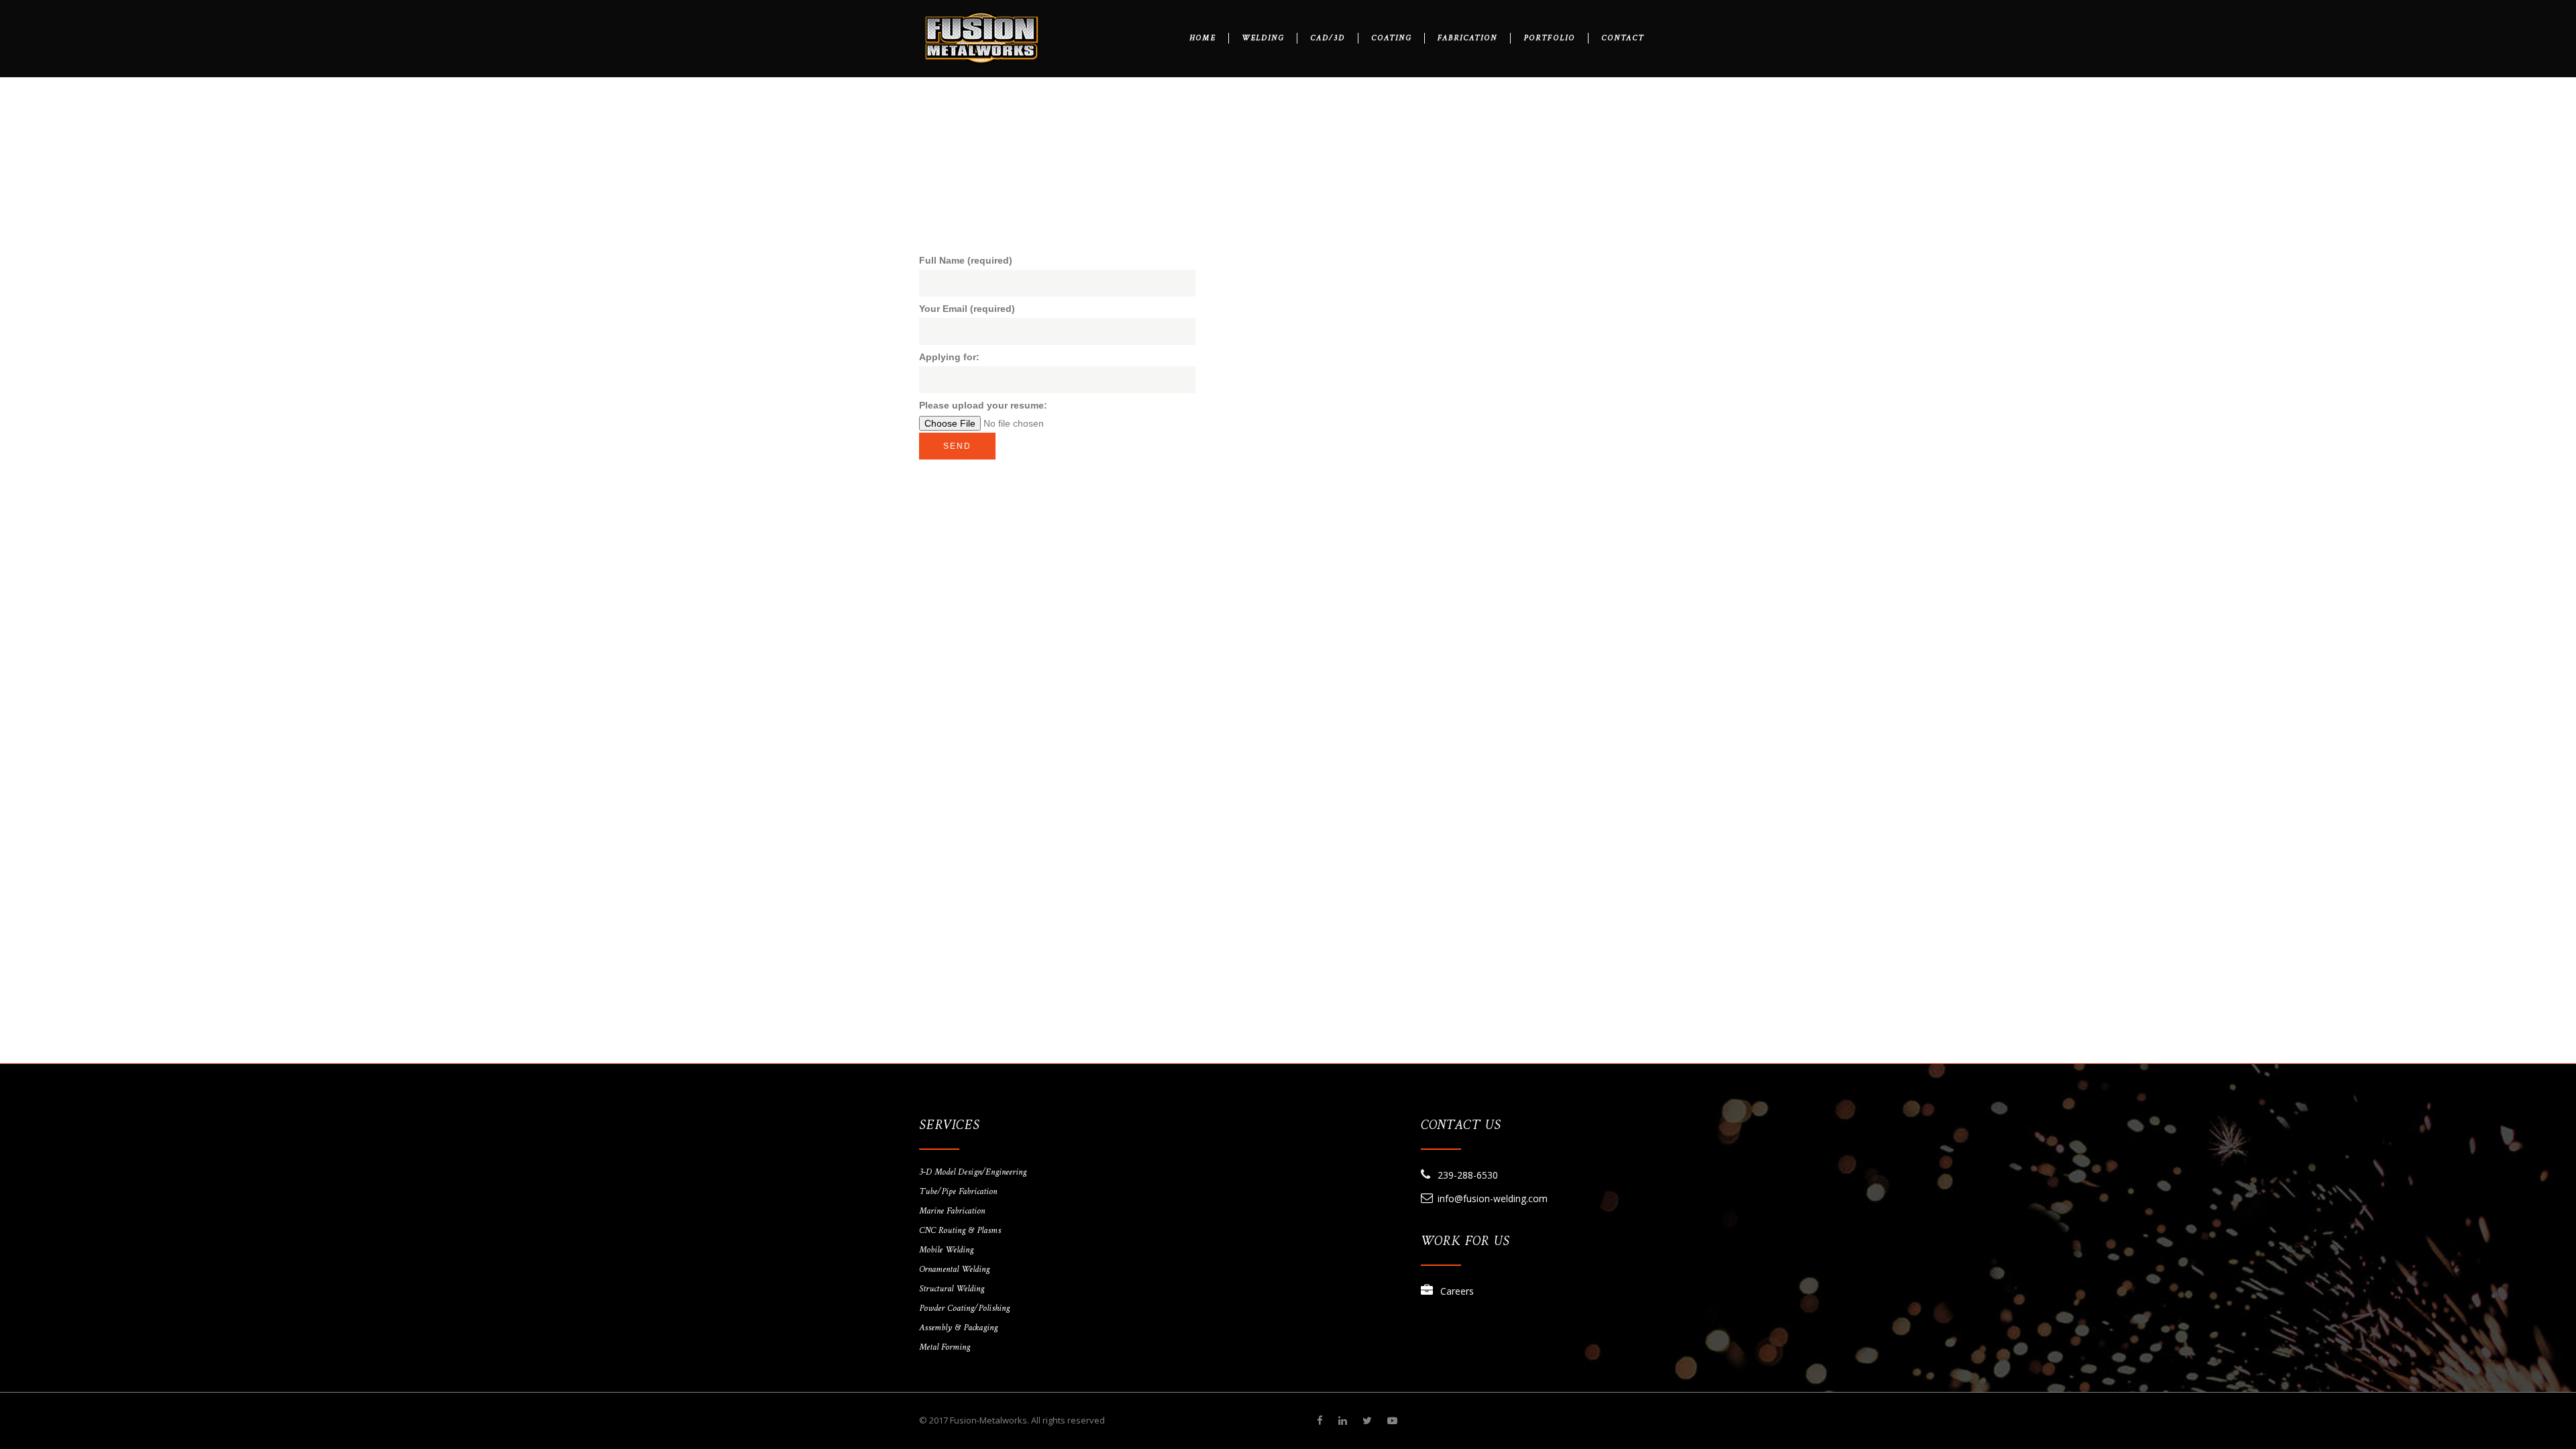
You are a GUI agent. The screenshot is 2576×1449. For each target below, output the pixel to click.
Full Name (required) (966, 260)
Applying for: (949, 357)
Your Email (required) (967, 309)
